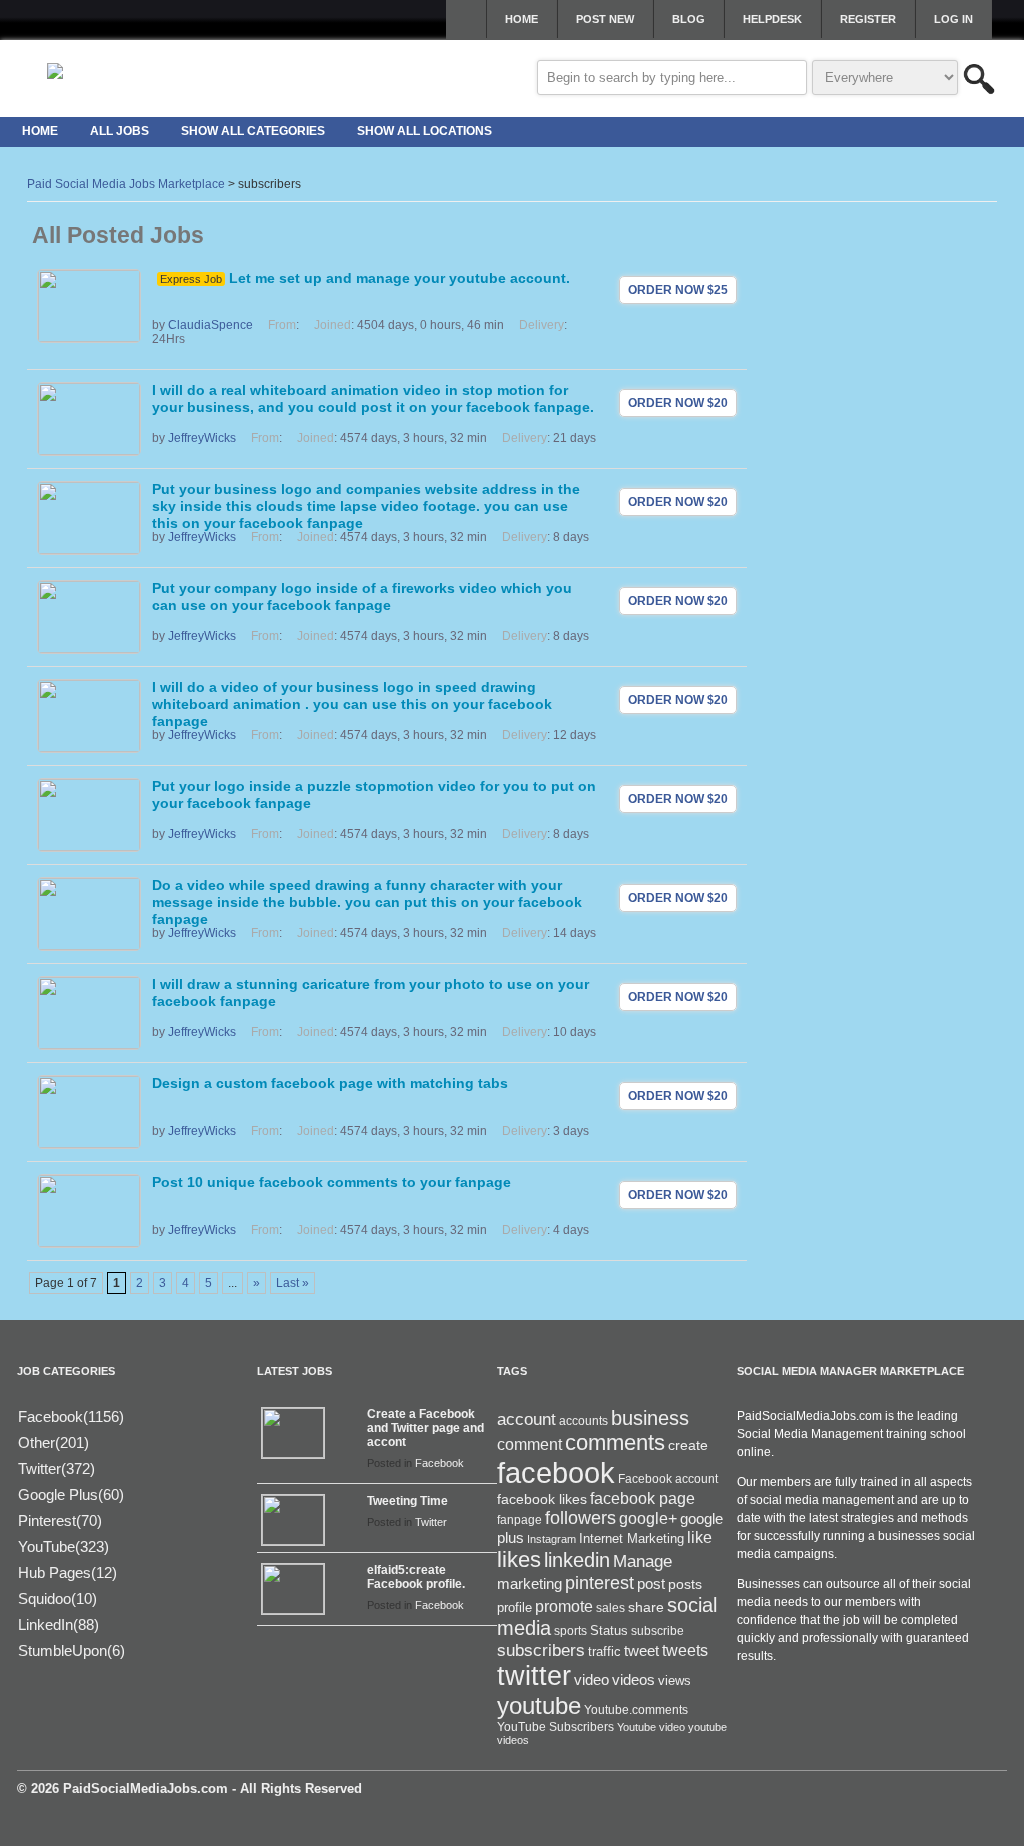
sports (570, 1631)
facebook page (642, 1498)
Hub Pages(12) (67, 1572)
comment (529, 1444)
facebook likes (542, 1499)
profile (514, 1607)
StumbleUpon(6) (71, 1650)
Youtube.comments (636, 1710)
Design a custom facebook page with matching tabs (330, 1083)
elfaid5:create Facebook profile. (416, 1577)
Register (868, 19)
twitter (534, 1676)
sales (610, 1608)
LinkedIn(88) (58, 1624)
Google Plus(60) (71, 1494)
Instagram (551, 1539)
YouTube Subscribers (555, 1727)
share (646, 1607)
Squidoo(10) (57, 1598)
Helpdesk (772, 19)
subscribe (657, 1631)
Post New (605, 19)
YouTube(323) (63, 1546)
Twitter (431, 1522)
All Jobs (119, 131)
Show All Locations (424, 131)
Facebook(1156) (71, 1416)
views (674, 1680)
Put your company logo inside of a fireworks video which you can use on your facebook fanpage (362, 596)
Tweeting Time (407, 1501)
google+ (648, 1518)
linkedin (577, 1560)
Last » (292, 1283)
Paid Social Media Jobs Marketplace (126, 184)
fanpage (519, 1520)
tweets (685, 1650)
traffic (604, 1652)
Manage (642, 1561)
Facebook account (668, 1479)
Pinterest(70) (60, 1520)
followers (580, 1518)
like (699, 1537)
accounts (583, 1421)
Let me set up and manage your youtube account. (399, 278)
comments (615, 1442)
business (650, 1418)
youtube (539, 1705)
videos (633, 1679)
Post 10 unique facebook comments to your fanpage (331, 1182)
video (591, 1680)
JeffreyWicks (202, 438)
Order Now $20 (678, 403)
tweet (641, 1651)
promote (564, 1606)
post (651, 1584)
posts (685, 1584)
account (526, 1419)
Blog (688, 19)
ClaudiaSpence (210, 325)
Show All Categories (253, 131)
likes (519, 1559)
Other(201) (53, 1442)
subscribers (541, 1650)
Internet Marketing (631, 1539)
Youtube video (651, 1727)
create (688, 1445)
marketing (529, 1584)
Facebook (439, 1463)
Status (609, 1630)
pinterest (599, 1583)
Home (521, 19)
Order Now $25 (678, 290)
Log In (953, 19)
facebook (556, 1472)
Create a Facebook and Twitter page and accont (425, 1428)
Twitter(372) (56, 1468)
